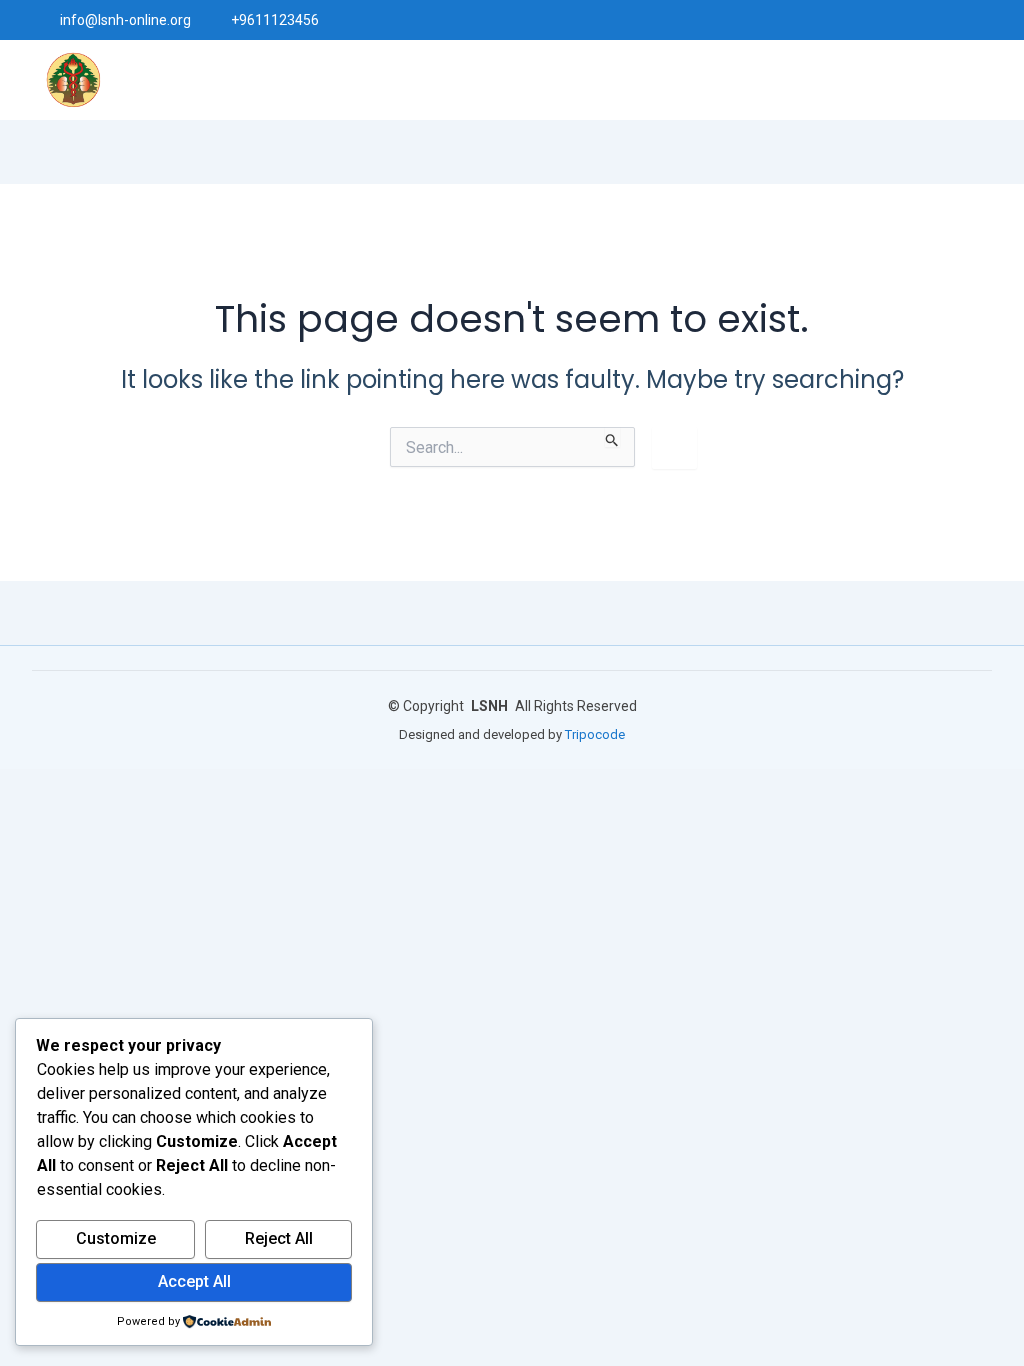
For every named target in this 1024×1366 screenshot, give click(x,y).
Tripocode (595, 734)
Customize (116, 1238)
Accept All (194, 1281)
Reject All (279, 1238)
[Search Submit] (612, 437)
